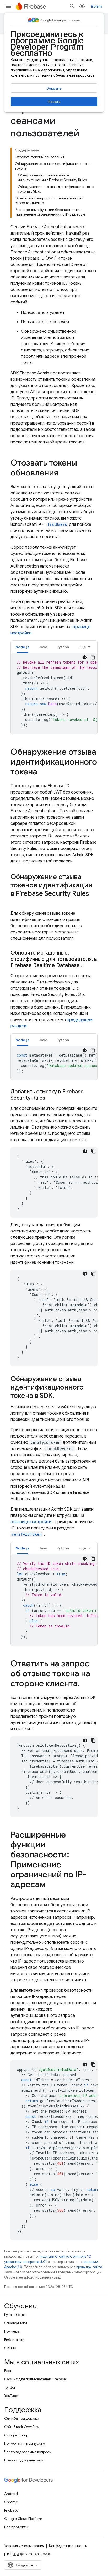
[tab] (22, 647)
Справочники (16, 2323)
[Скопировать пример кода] (93, 657)
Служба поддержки (22, 2418)
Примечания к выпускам (25, 2443)
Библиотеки (14, 2340)
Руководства (15, 2315)
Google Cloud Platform (23, 2519)
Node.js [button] (22, 647)
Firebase (11, 2510)
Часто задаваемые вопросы (28, 2452)
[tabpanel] (54, 694)
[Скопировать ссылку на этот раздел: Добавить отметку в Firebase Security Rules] (50, 1098)
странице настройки (31, 1522)
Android (11, 2494)
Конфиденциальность (68, 2546)
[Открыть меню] (8, 6)
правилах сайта (89, 2267)
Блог (8, 2371)
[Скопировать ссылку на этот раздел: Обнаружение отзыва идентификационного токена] (42, 772)
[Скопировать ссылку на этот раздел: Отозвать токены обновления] (63, 473)
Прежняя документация (25, 2460)
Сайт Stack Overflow (22, 2427)
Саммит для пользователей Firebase (35, 2379)
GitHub (10, 2348)
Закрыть (54, 88)
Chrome (11, 2502)
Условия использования (24, 2546)
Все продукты (16, 2527)
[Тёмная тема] (85, 657)
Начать (54, 102)
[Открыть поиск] (72, 6)
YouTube (11, 2396)
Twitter (10, 2387)
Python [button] (63, 647)
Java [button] (43, 647)
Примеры (12, 2331)
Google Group (16, 2435)
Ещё (82, 647)
